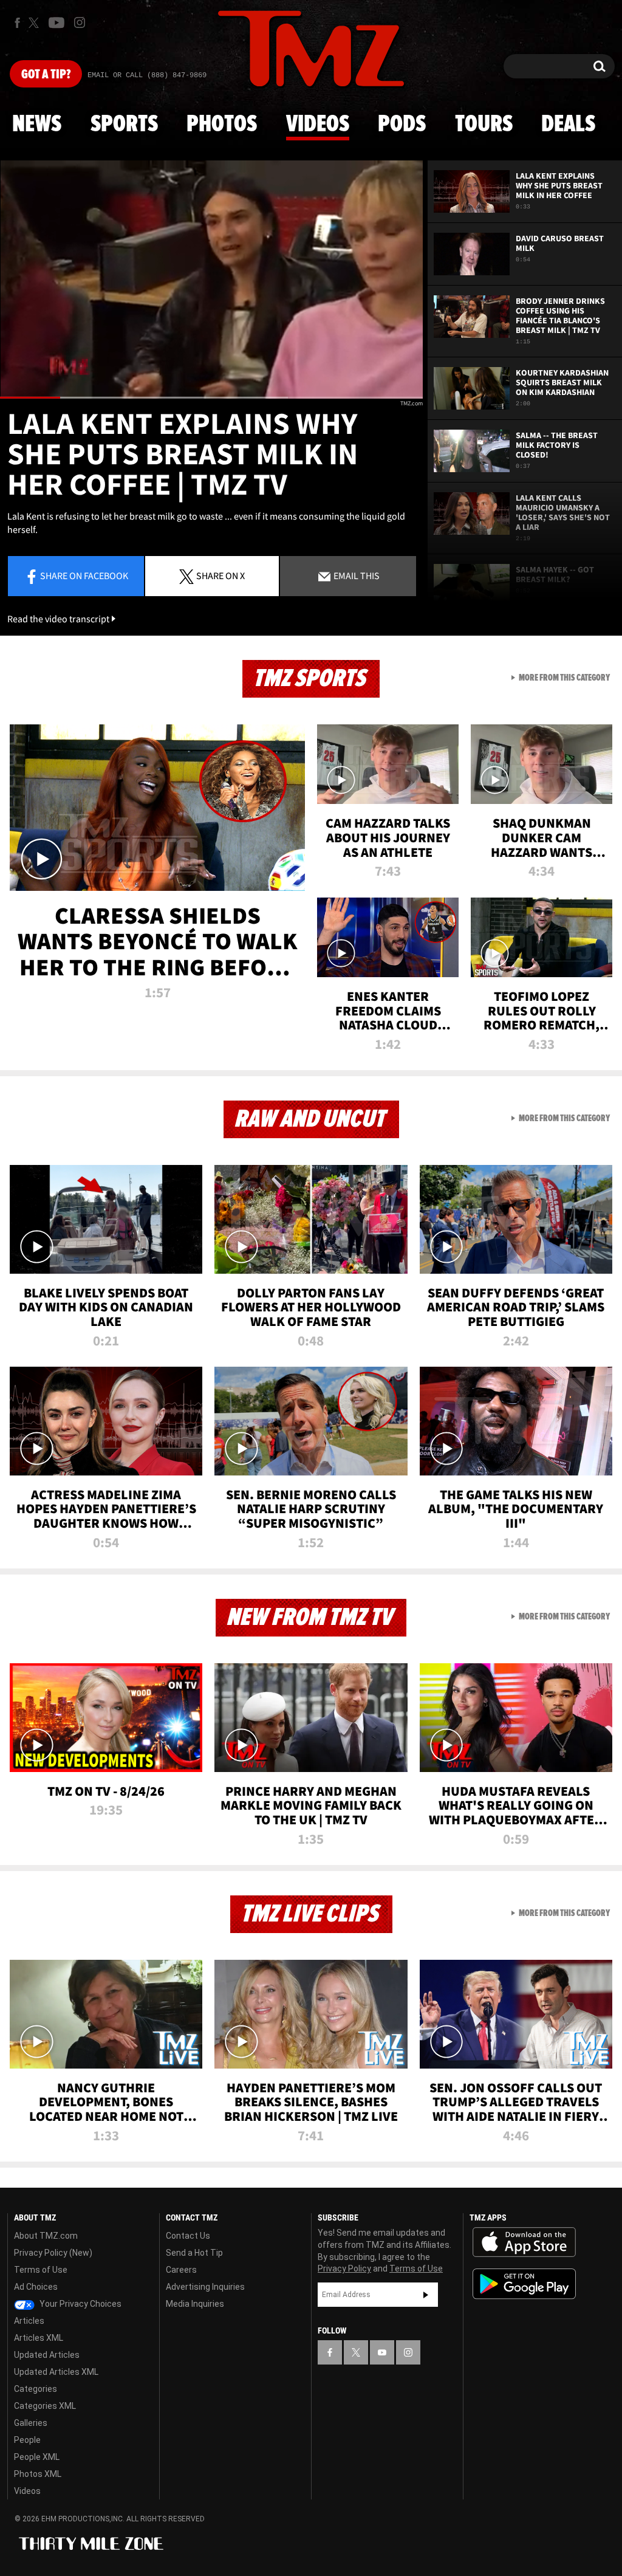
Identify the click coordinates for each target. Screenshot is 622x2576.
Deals (568, 125)
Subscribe (426, 2295)
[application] (211, 280)
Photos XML (38, 2474)
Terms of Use (41, 2270)
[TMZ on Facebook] (17, 23)
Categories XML (45, 2406)
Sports (124, 125)
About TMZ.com (46, 2236)
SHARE (220, 575)
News (37, 125)
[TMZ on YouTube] (382, 2352)
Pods (402, 125)
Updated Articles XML (56, 2372)
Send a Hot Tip (194, 2253)
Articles (29, 2321)
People (27, 2440)
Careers (181, 2270)
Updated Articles (47, 2355)
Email (356, 575)
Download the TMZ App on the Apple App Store (524, 2242)
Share (84, 575)
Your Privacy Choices (80, 2304)
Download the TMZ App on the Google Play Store (524, 2284)
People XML (37, 2457)
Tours (484, 125)
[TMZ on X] (36, 23)
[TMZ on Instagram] (80, 22)
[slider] (211, 398)
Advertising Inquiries (205, 2287)
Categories (36, 2389)
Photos (222, 125)
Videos (318, 125)
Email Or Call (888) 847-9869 (147, 75)
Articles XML (39, 2338)
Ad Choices (36, 2287)
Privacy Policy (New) (53, 2253)
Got (46, 75)
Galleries (31, 2423)
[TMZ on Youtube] (56, 22)
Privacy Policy (344, 2269)
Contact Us (188, 2236)
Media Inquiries (195, 2304)
